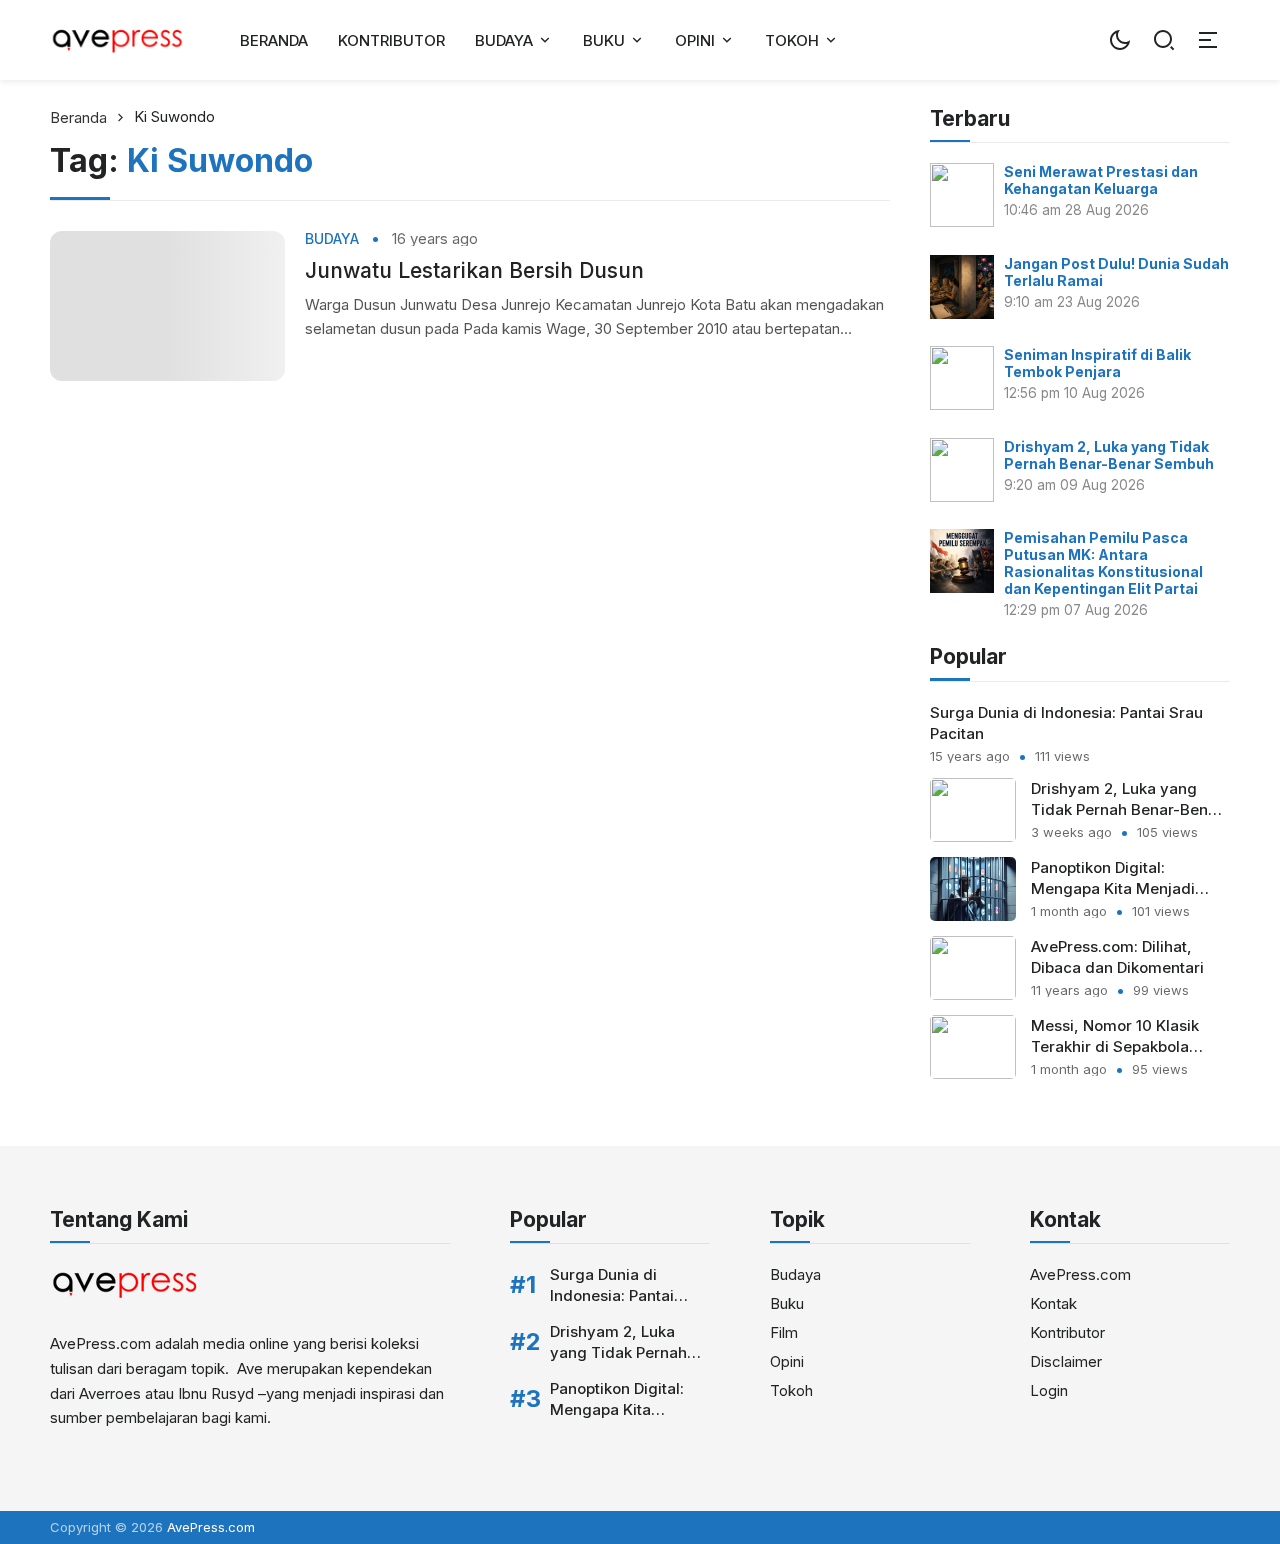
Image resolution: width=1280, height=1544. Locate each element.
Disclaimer (1066, 1361)
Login (1049, 1390)
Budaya (504, 40)
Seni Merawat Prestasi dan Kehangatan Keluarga (1101, 180)
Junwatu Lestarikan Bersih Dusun (474, 270)
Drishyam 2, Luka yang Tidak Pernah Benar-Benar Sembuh (1109, 455)
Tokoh (792, 40)
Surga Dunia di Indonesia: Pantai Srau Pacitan (612, 1295)
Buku (604, 40)
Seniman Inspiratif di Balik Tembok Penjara (1097, 363)
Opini (695, 40)
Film (784, 1332)
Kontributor (391, 40)
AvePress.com (1080, 1274)
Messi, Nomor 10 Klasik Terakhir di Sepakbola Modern (1115, 1046)
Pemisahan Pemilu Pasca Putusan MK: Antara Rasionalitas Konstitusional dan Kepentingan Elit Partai (1103, 563)
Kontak (1053, 1303)
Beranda (274, 40)
